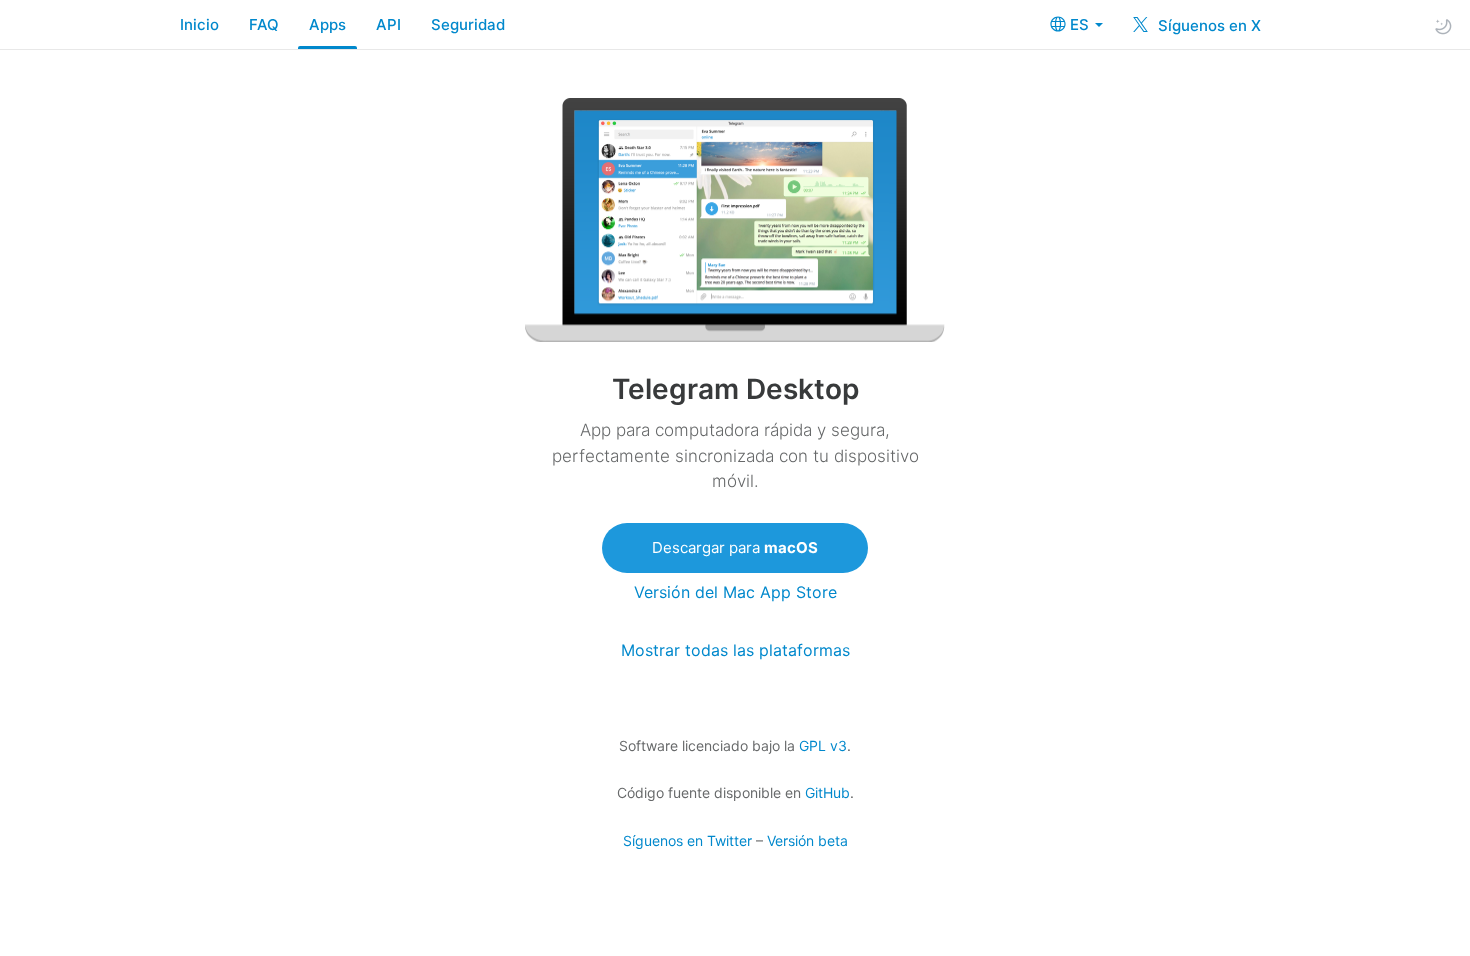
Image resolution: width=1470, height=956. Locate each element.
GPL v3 (823, 745)
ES (1081, 24)
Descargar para (735, 547)
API (388, 24)
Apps (327, 24)
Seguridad (468, 24)
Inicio (199, 24)
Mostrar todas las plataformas (735, 650)
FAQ (264, 24)
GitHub (827, 792)
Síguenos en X (1207, 25)
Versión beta (807, 840)
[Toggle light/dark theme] (1443, 25)
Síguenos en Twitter (687, 840)
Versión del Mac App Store (735, 592)
